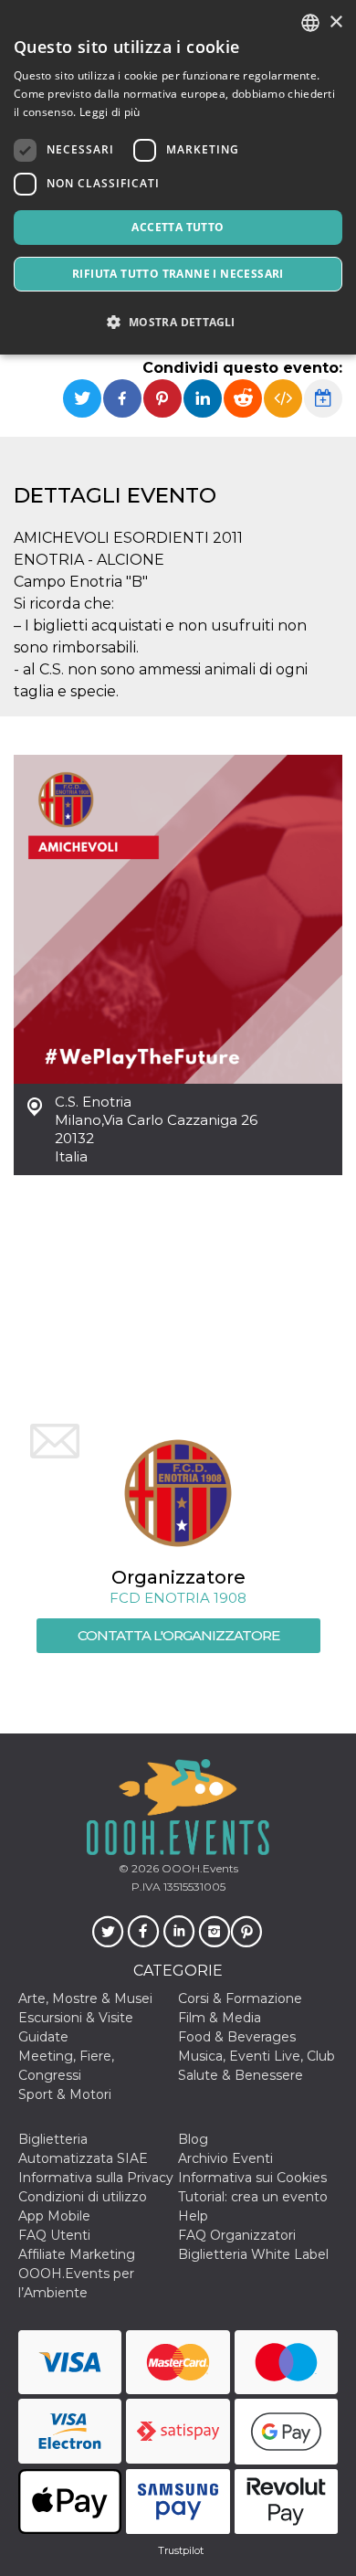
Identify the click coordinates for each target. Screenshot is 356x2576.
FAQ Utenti (54, 2235)
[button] (178, 322)
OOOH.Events (199, 1868)
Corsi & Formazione (240, 1998)
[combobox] (310, 23)
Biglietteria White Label (253, 2254)
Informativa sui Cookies (252, 2178)
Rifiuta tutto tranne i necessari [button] (178, 274)
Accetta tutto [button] (178, 227)
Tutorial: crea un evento (253, 2197)
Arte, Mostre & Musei (85, 1998)
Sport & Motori (65, 2094)
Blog (193, 2139)
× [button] (335, 22)
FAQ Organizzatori (237, 2235)
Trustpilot (181, 2550)
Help (193, 2216)
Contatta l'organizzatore (178, 1635)
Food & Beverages (237, 2037)
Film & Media (220, 2018)
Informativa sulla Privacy (96, 2178)
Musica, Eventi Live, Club (257, 2056)
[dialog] (178, 177)
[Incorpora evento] (283, 398)
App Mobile (54, 2216)
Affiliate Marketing (77, 2254)
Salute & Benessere (241, 2075)
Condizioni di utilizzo (83, 2197)
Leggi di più (110, 112)
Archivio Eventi (225, 2158)
